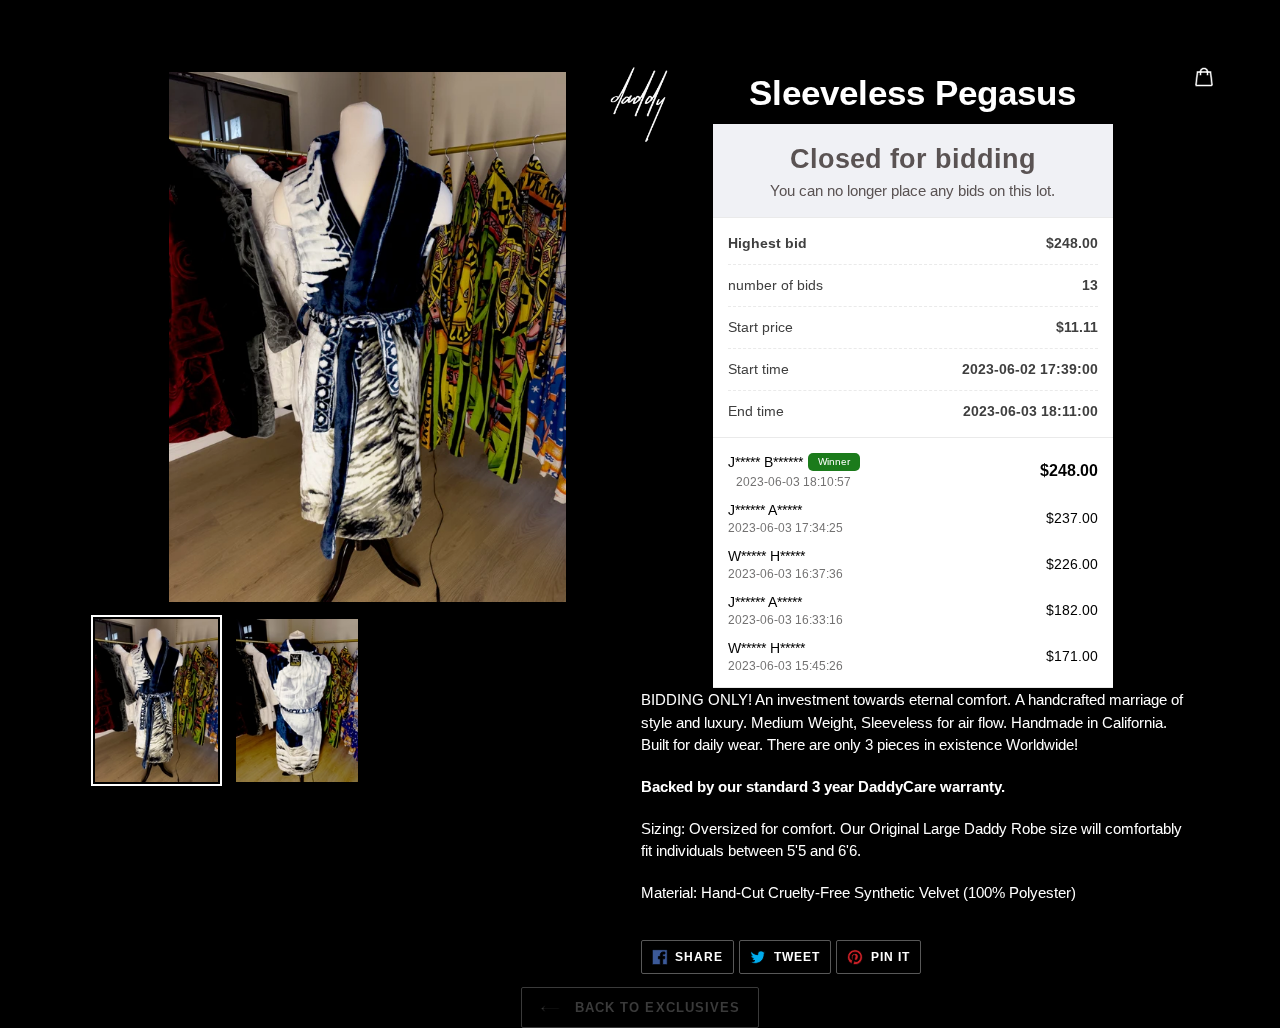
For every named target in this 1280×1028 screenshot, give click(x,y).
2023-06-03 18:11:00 (1030, 411)
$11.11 (1077, 327)
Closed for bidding (913, 159)
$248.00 (1072, 243)
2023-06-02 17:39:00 (1030, 369)
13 (1090, 285)
